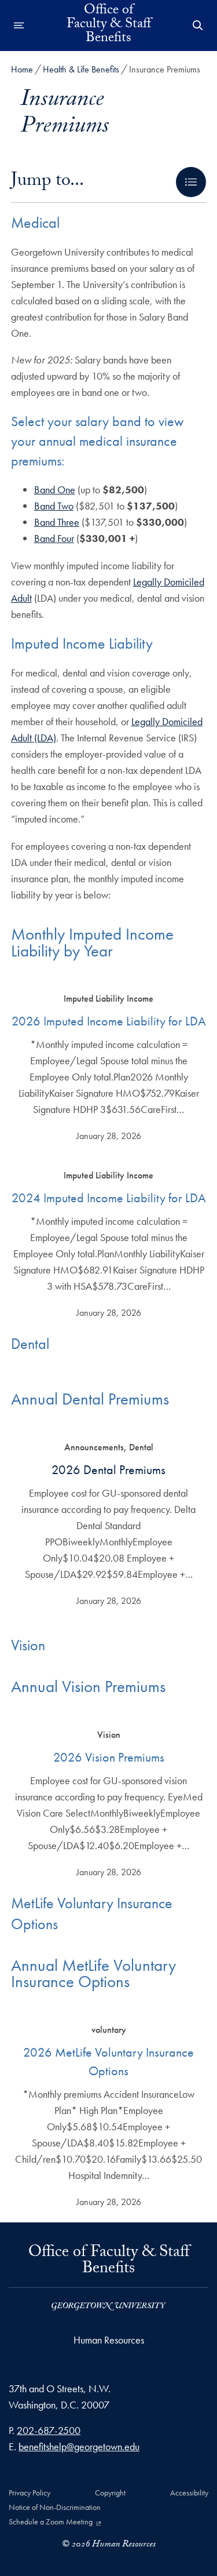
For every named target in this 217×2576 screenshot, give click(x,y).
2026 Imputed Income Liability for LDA (109, 1021)
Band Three (57, 522)
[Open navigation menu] (19, 26)
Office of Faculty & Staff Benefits (109, 26)
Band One (55, 490)
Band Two (54, 506)
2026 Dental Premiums (108, 1470)
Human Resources (109, 2340)
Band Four (54, 538)
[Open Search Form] (198, 26)
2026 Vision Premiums (109, 1757)
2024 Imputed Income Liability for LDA (109, 1198)
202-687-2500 (49, 2430)
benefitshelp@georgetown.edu (79, 2446)
